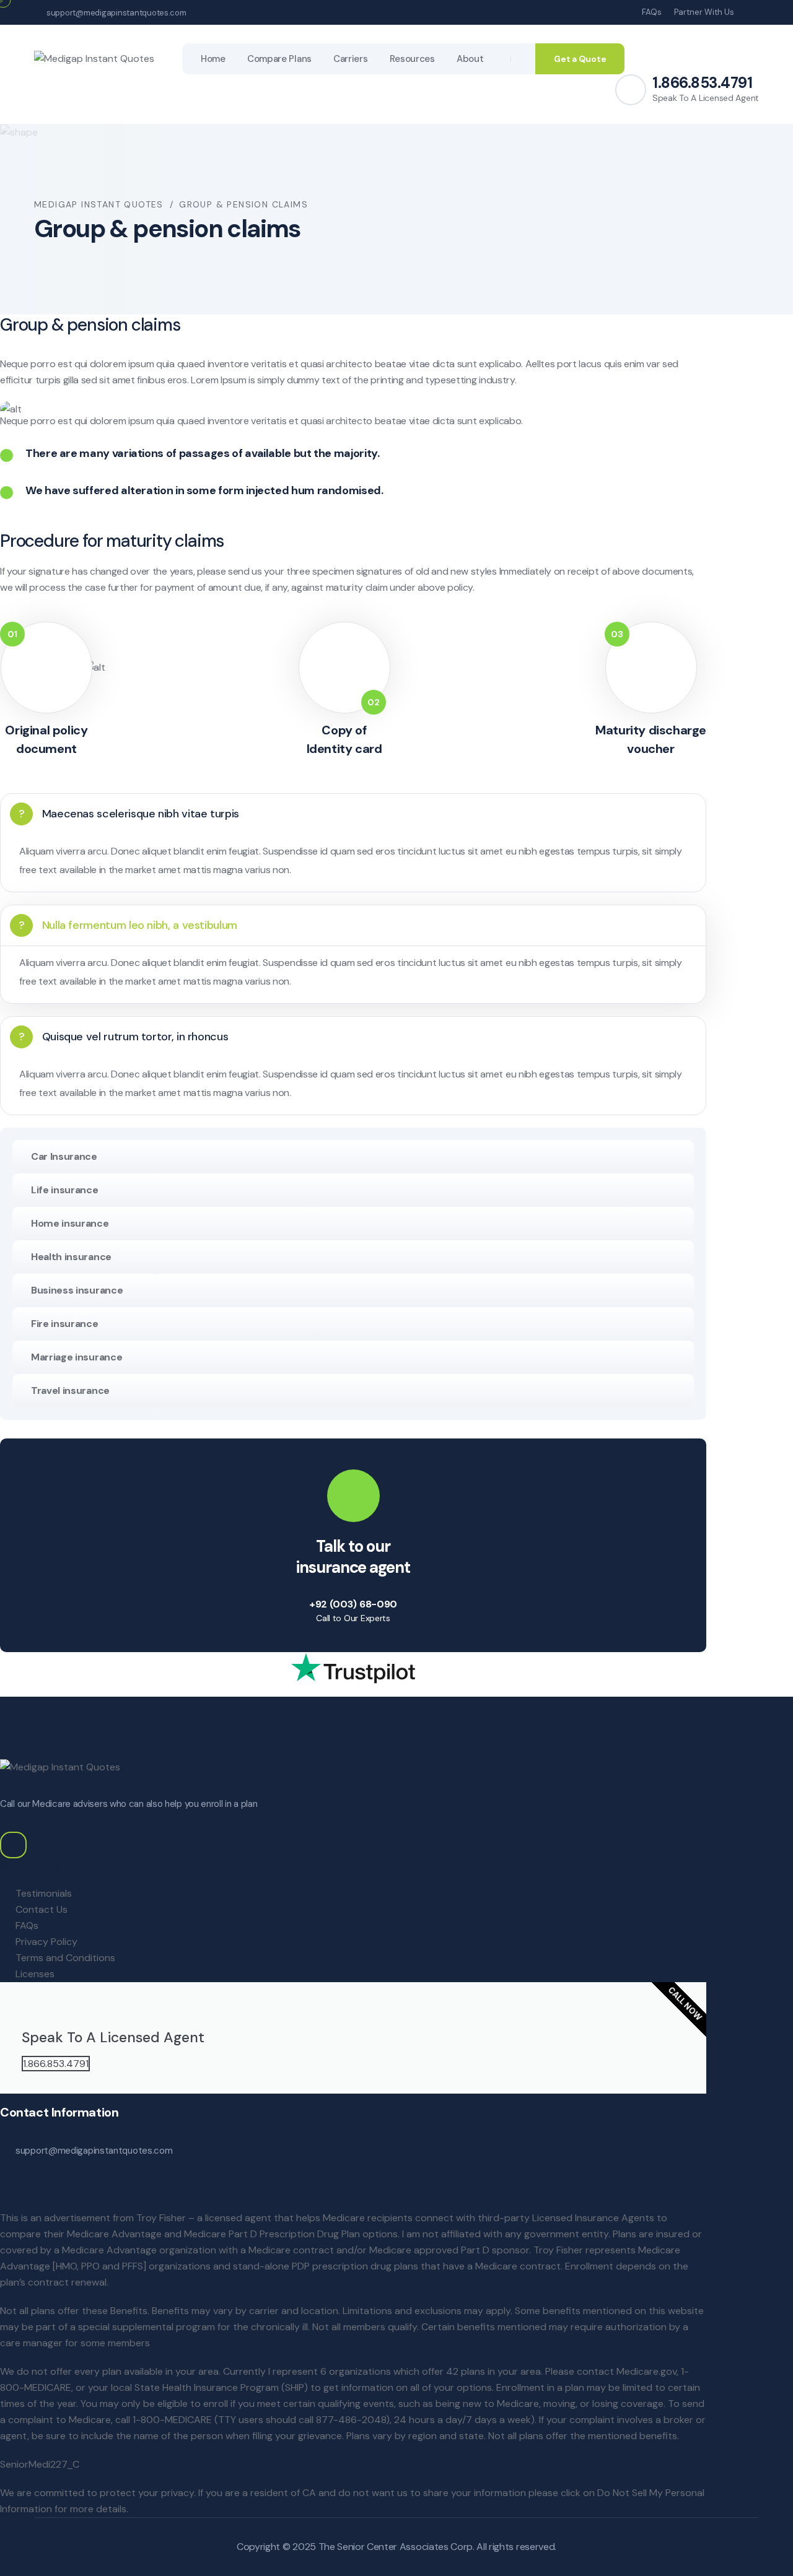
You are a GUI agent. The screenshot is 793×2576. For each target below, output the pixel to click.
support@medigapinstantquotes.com (116, 13)
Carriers (351, 59)
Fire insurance (65, 1324)
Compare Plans (279, 59)
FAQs (652, 12)
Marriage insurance (77, 1357)
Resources (412, 59)
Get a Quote (580, 59)
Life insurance (65, 1190)
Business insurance (77, 1290)
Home (213, 59)
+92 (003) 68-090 (353, 1604)
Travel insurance (70, 1390)
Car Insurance (64, 1156)
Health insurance (71, 1257)
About (470, 59)
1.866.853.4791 (702, 83)
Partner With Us (704, 12)
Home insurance (70, 1223)
